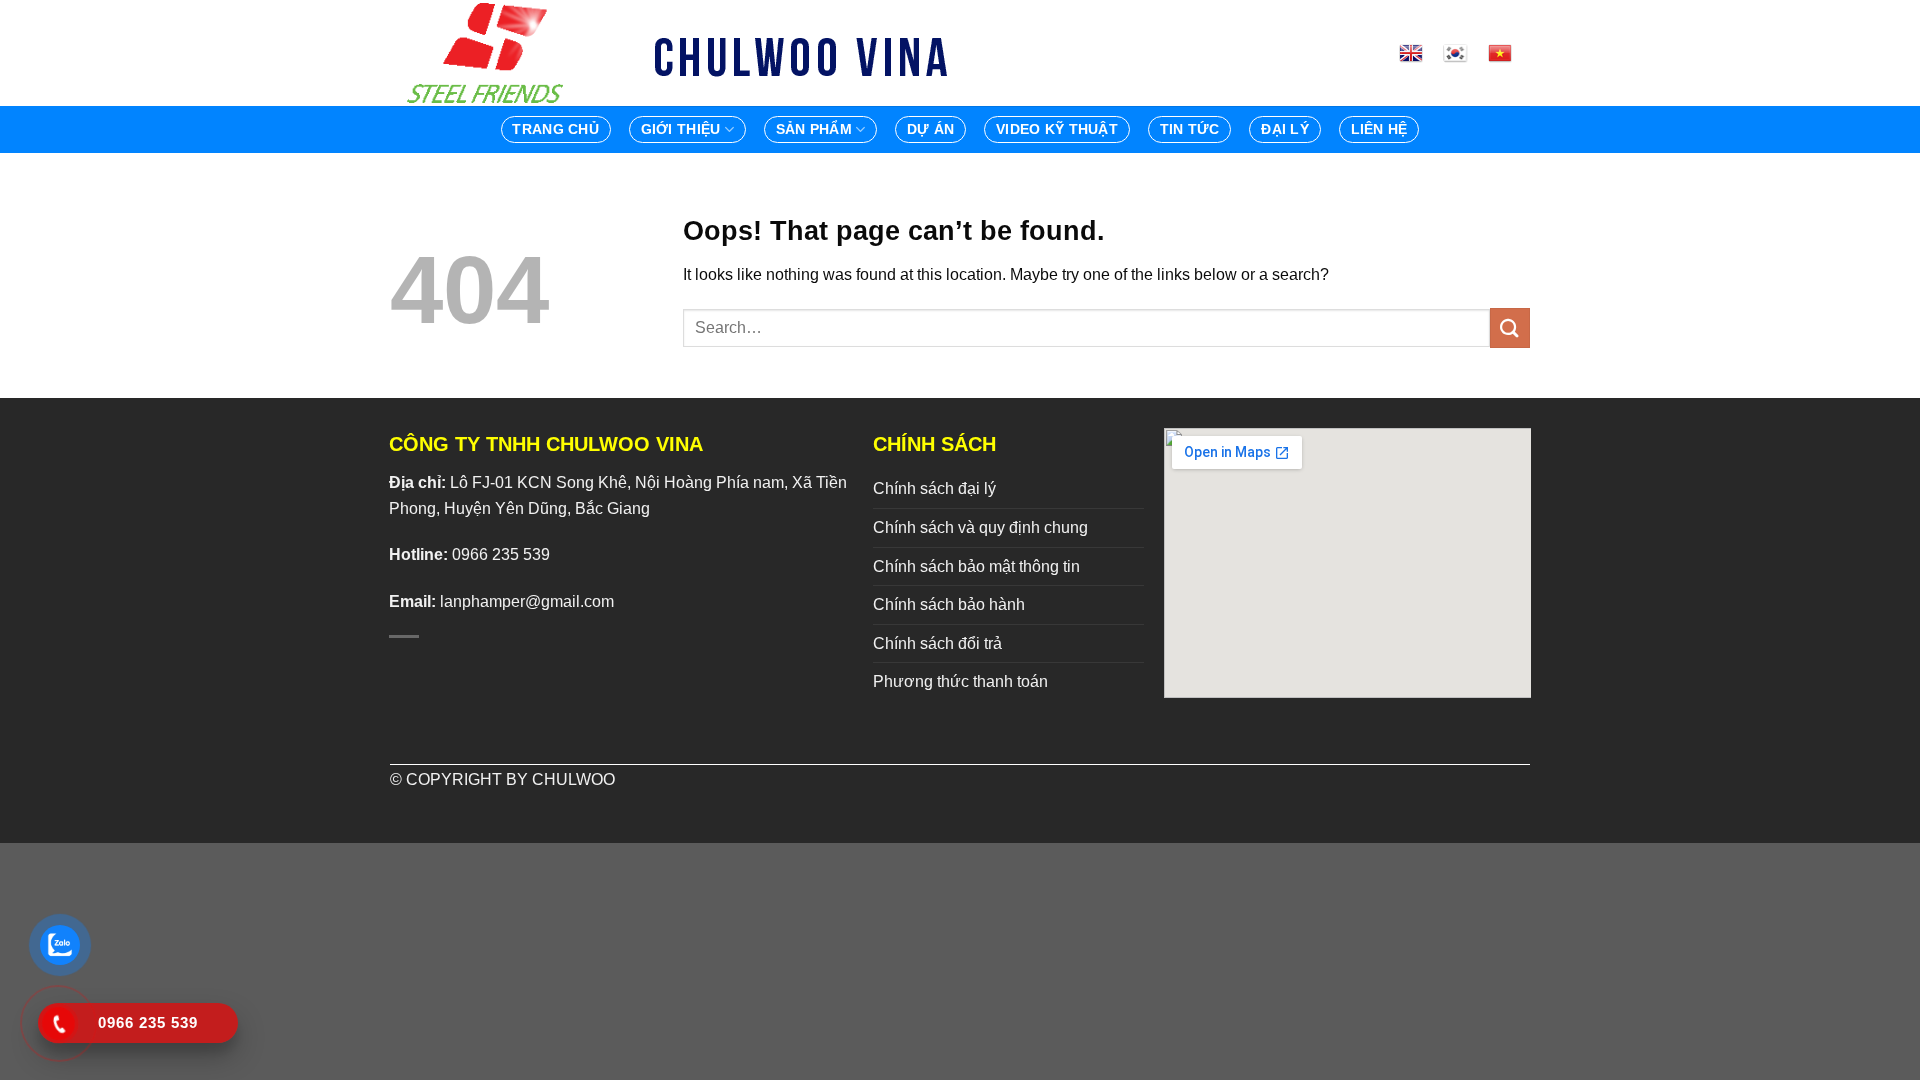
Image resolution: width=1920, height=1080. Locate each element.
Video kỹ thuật (1057, 129)
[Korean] (1463, 53)
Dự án (930, 129)
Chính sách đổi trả (937, 643)
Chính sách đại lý (934, 488)
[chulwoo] (490, 53)
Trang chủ (555, 129)
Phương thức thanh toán (960, 681)
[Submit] (1510, 327)
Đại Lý (1285, 129)
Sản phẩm (814, 129)
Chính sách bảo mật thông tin (976, 566)
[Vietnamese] (1508, 53)
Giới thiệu (681, 129)
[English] (1419, 53)
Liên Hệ (1379, 129)
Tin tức (1190, 129)
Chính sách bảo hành (949, 604)
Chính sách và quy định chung (980, 527)
